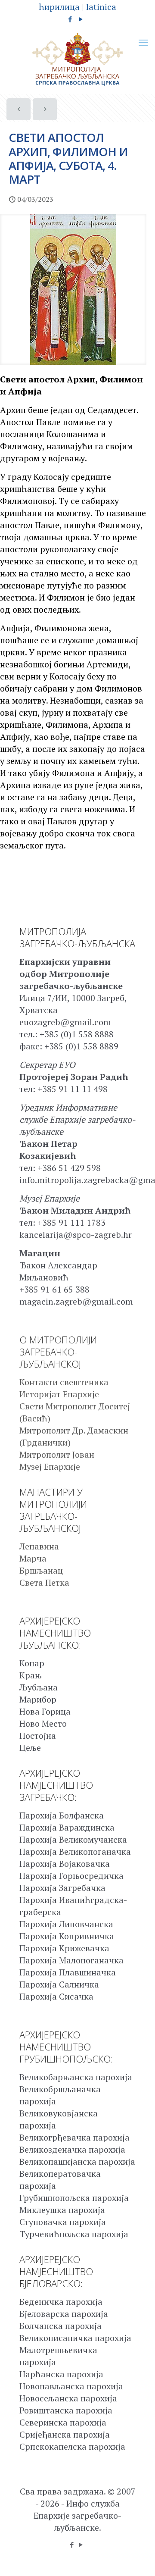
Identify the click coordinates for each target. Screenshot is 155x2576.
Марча (33, 1558)
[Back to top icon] (137, 2558)
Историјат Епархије (59, 1394)
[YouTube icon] (81, 19)
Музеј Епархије (50, 1466)
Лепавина (39, 1546)
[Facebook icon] (70, 19)
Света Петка (44, 1582)
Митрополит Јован (57, 1454)
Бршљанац (41, 1570)
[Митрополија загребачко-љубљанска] (77, 59)
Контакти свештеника (64, 1382)
